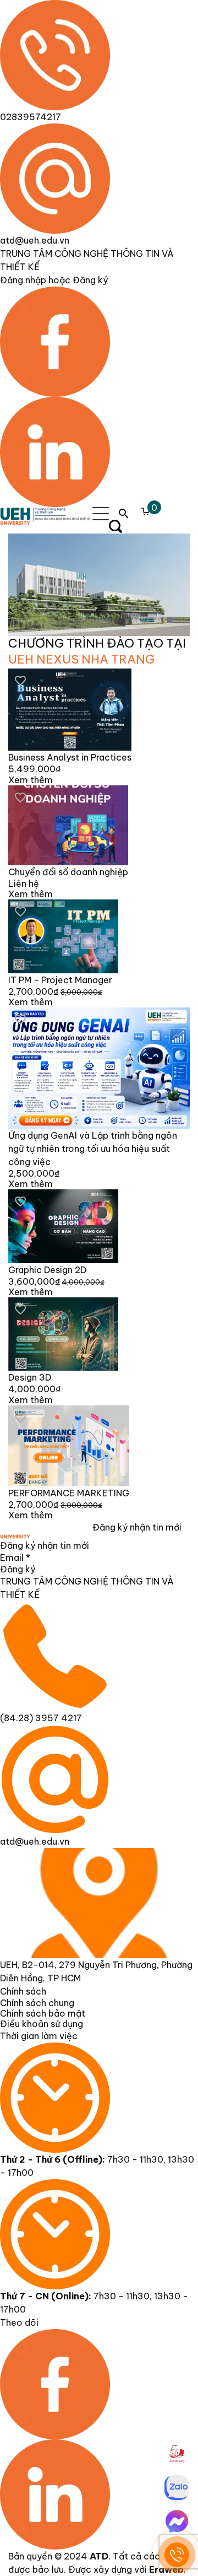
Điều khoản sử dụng (42, 2024)
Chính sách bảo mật (43, 2013)
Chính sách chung (37, 2003)
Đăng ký (18, 1569)
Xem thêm (31, 780)
